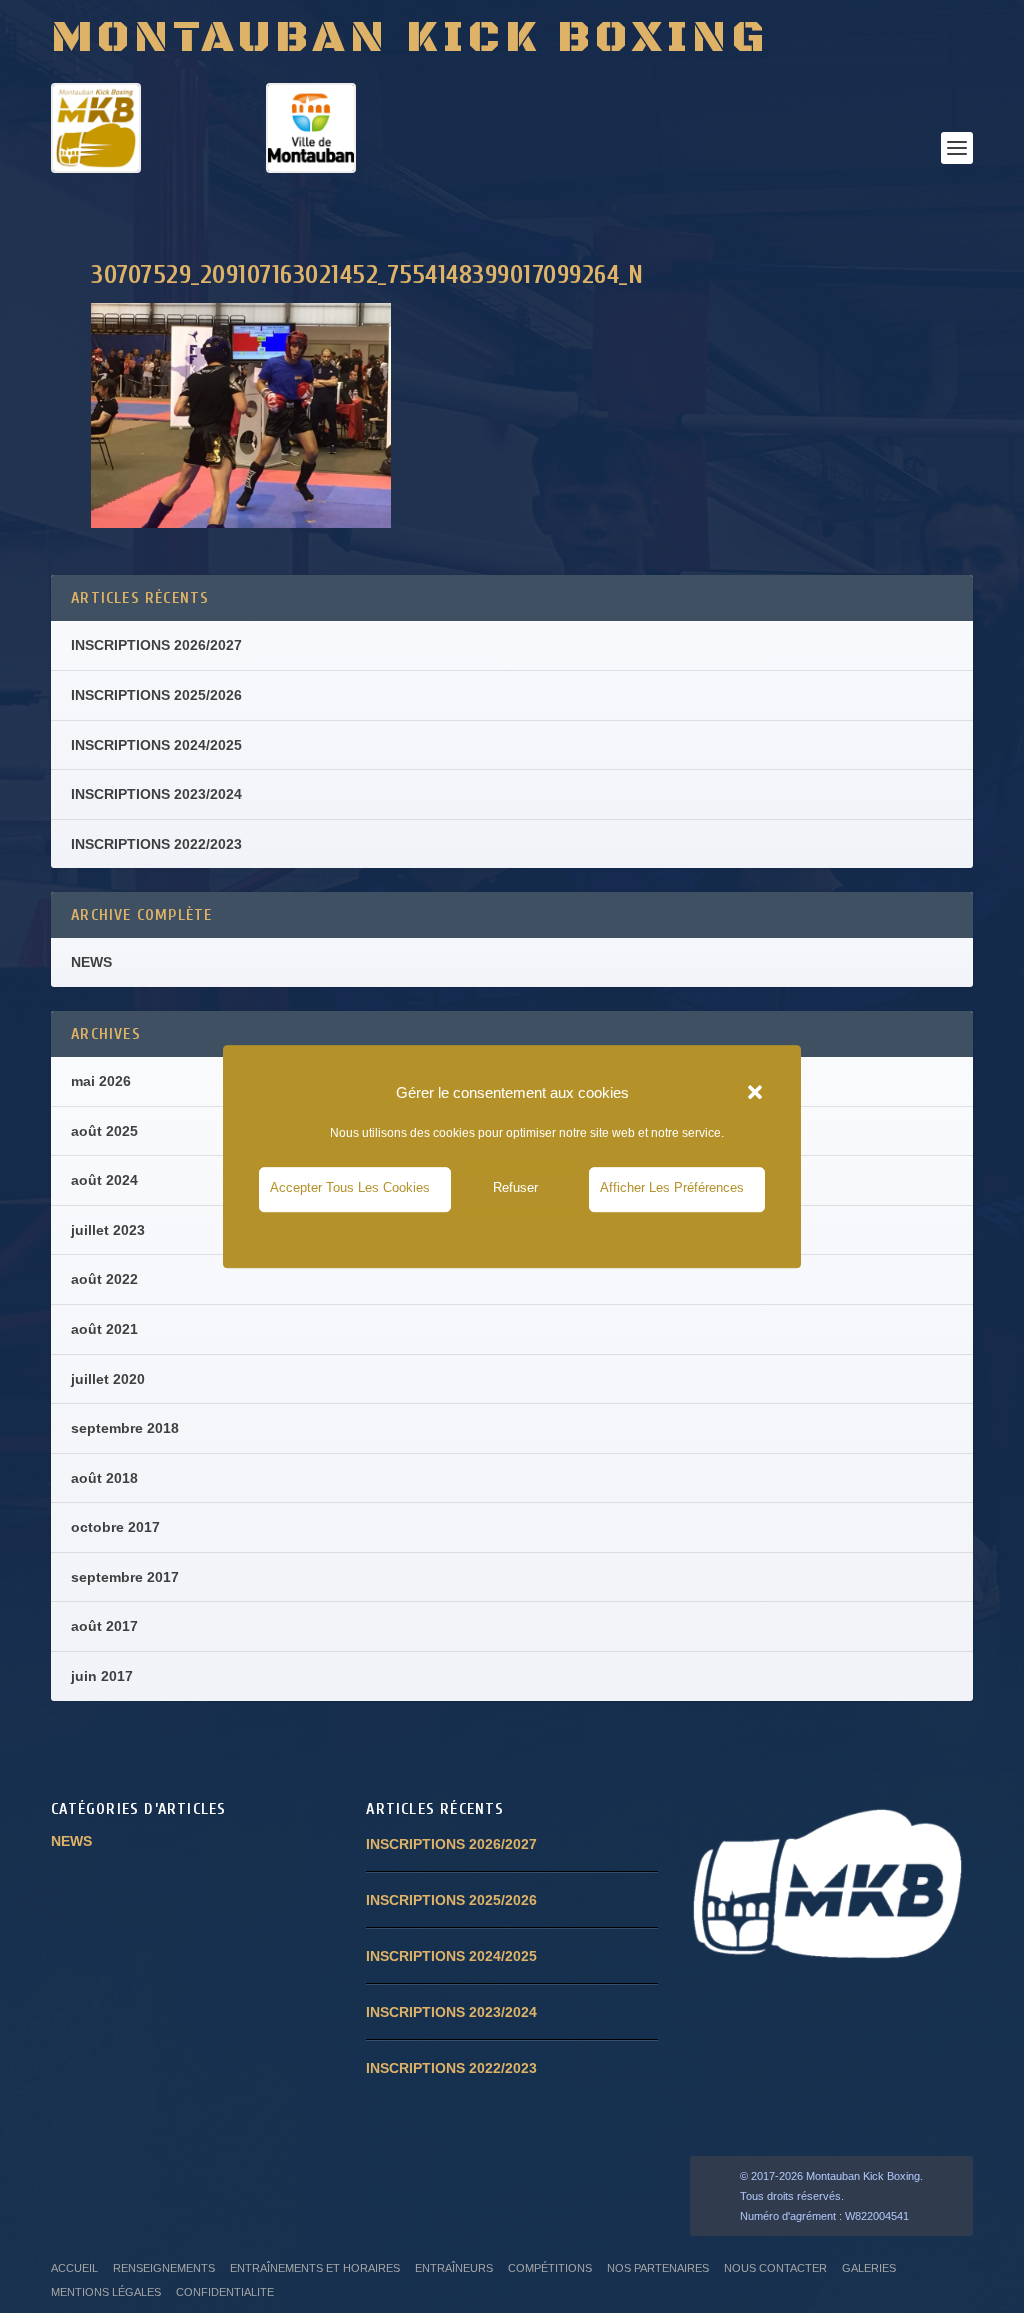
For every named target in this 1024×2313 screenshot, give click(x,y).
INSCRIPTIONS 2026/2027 (156, 645)
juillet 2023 (108, 1230)
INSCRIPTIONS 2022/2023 (156, 844)
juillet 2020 (108, 1379)
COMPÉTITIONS (550, 2268)
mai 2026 (101, 1081)
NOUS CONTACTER (775, 2268)
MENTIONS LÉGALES (106, 2292)
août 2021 (104, 1329)
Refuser (515, 1188)
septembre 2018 (125, 1428)
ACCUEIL (74, 2268)
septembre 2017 (125, 1577)
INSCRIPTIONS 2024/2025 (156, 745)
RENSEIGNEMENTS (164, 2268)
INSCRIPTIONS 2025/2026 (156, 695)
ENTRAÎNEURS (454, 2268)
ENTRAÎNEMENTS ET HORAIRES (315, 2268)
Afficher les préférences (672, 1188)
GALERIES (869, 2268)
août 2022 (104, 1279)
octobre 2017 (115, 1527)
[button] (755, 1093)
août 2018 (104, 1478)
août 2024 (104, 1180)
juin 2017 (102, 1676)
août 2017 (104, 1626)
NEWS (91, 962)
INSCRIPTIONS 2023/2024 (156, 794)
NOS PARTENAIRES (658, 2268)
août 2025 (104, 1131)
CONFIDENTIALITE (225, 2292)
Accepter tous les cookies (350, 1188)
